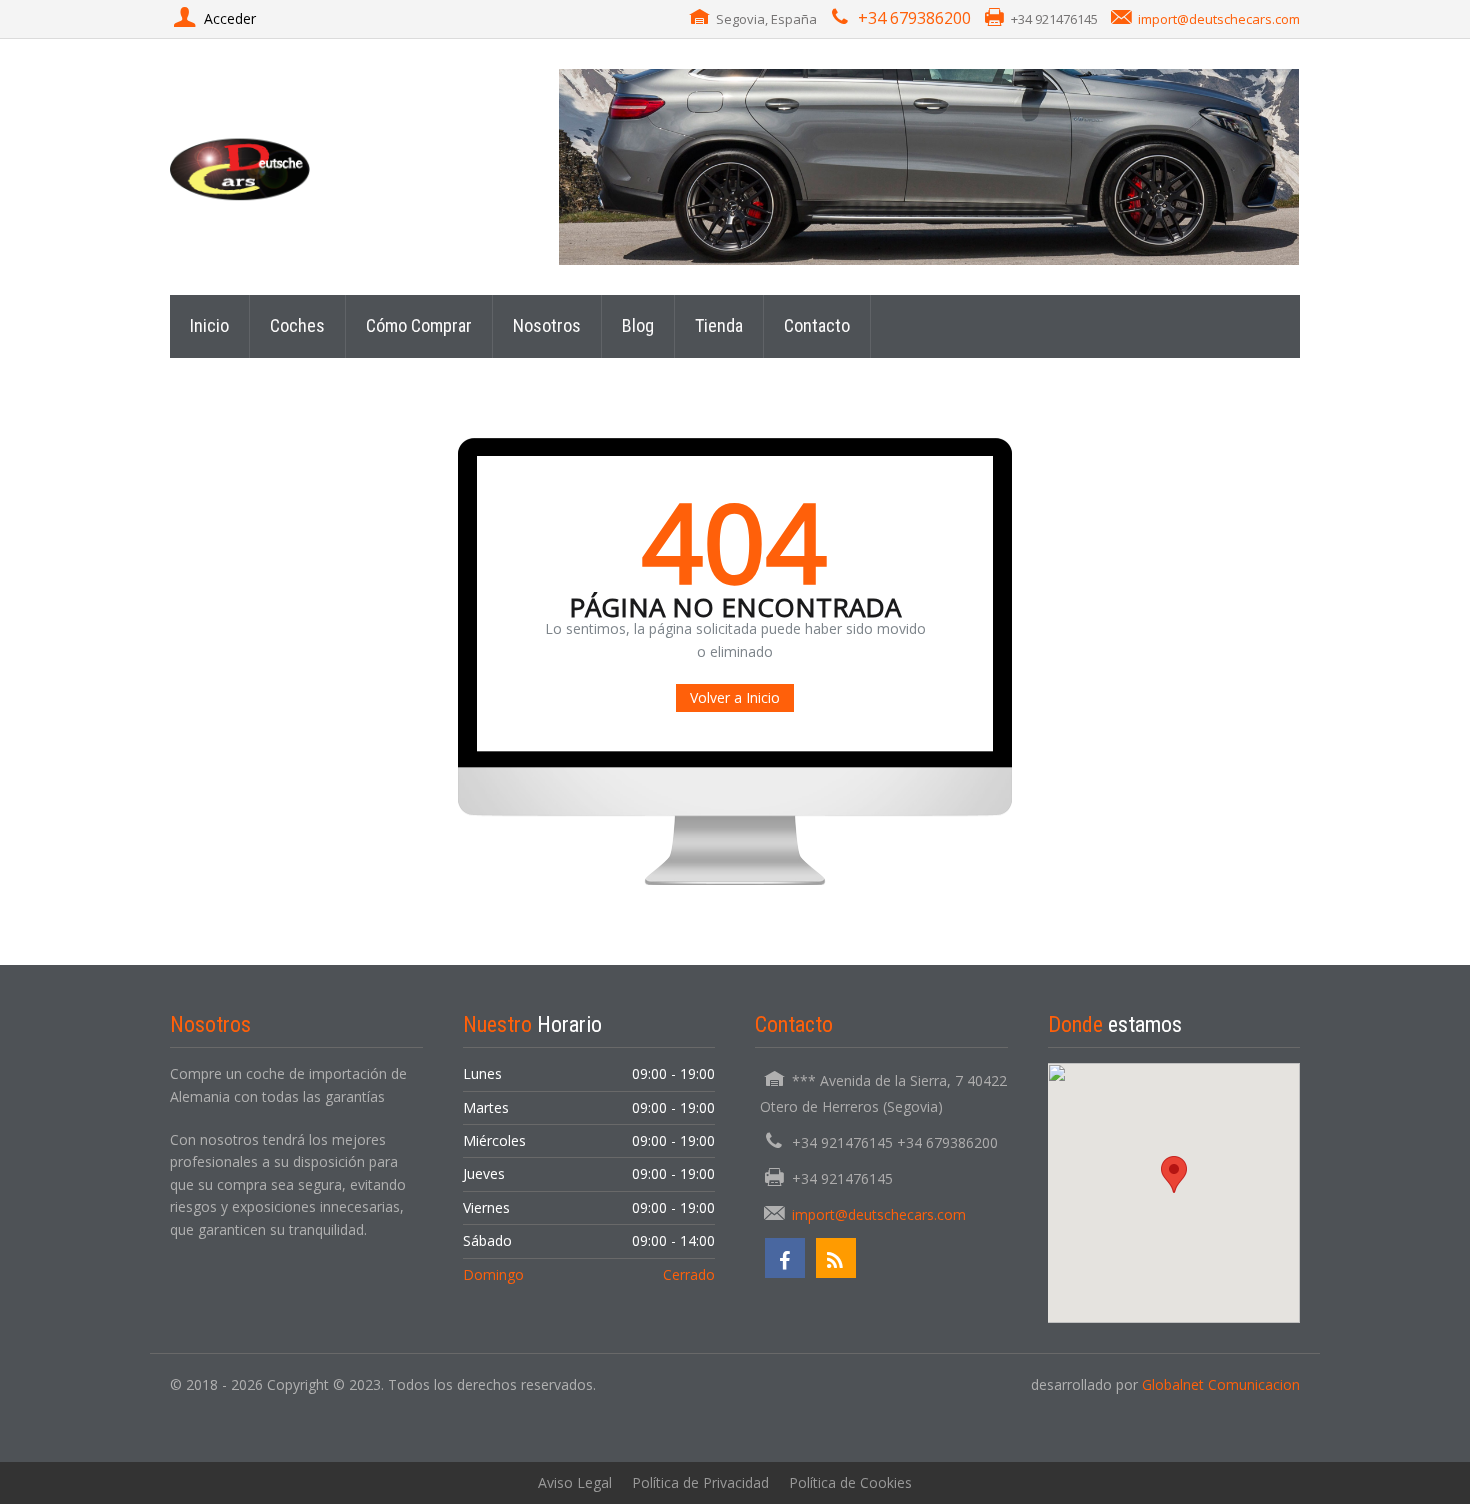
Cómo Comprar (419, 325)
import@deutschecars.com (1219, 19)
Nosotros (547, 325)
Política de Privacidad (700, 1482)
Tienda (719, 325)
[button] (1174, 1174)
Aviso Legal (575, 1482)
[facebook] (785, 1258)
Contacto (817, 325)
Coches (297, 325)
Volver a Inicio (735, 697)
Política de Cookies (850, 1482)
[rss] (836, 1258)
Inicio (209, 325)
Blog (638, 325)
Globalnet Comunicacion (1221, 1384)
